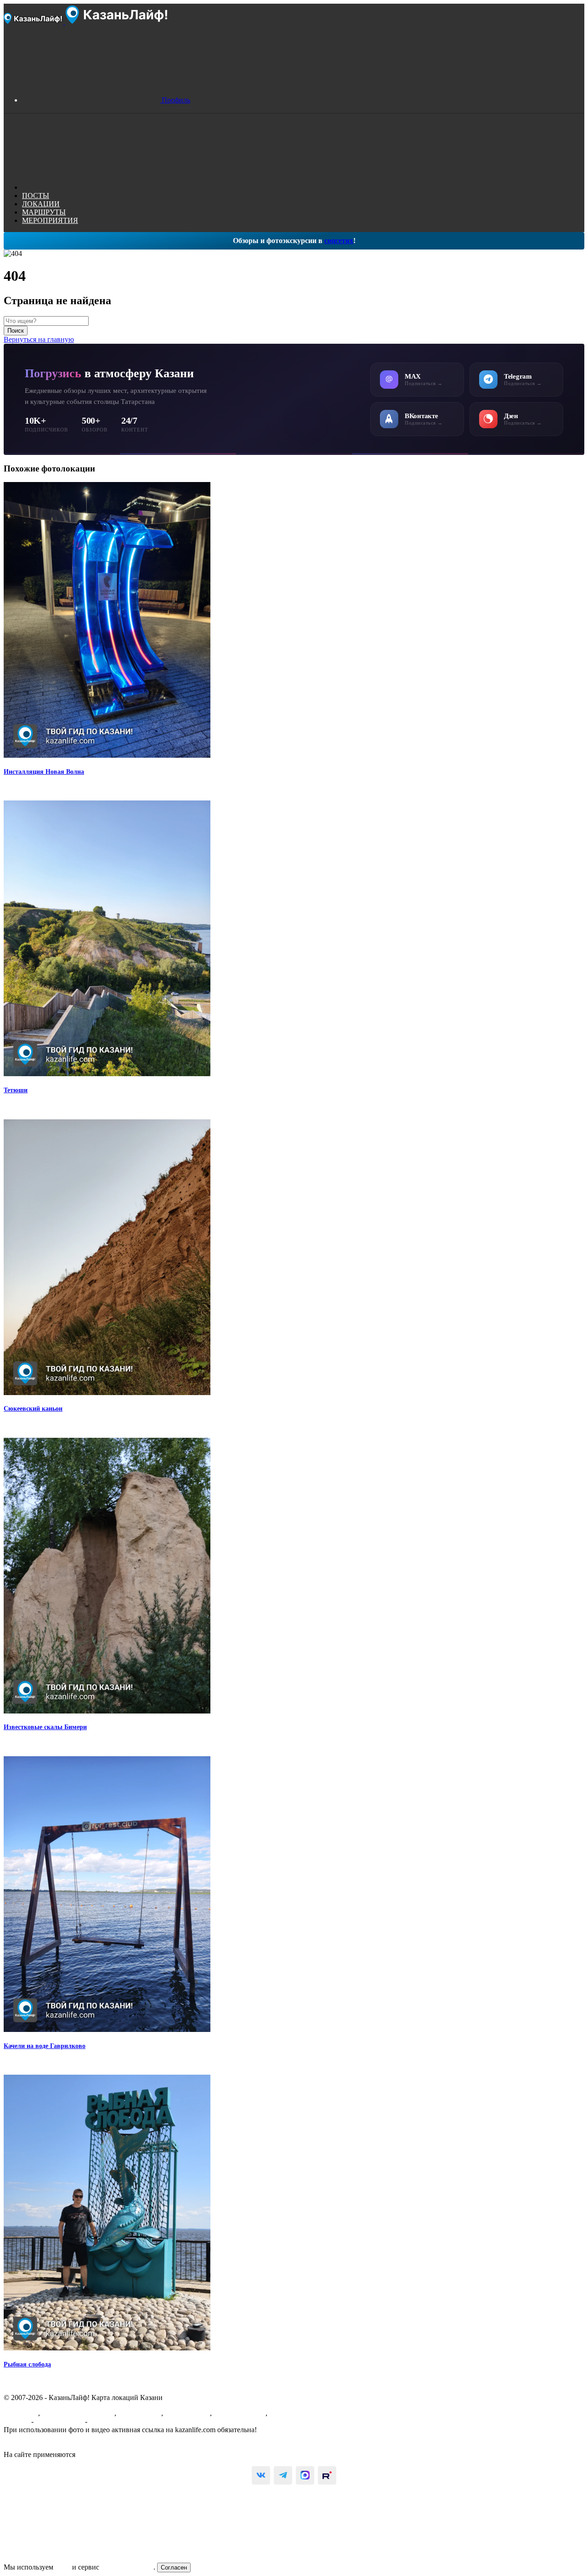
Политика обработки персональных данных (73, 2446)
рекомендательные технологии (126, 2454)
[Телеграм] (283, 2475)
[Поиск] (91, 187)
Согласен (174, 2567)
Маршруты (21, 2413)
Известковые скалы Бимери (45, 1727)
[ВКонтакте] (261, 2475)
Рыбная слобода (27, 2364)
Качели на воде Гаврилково (45, 2046)
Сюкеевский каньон (33, 1409)
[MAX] (305, 2475)
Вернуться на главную (39, 339)
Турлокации (288, 2413)
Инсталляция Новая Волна (44, 772)
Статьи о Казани (240, 2413)
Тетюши (16, 1090)
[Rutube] (327, 2475)
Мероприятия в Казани (78, 2413)
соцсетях (339, 241)
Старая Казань (187, 2413)
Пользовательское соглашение (51, 2438)
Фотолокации (140, 2413)
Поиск (16, 331)
